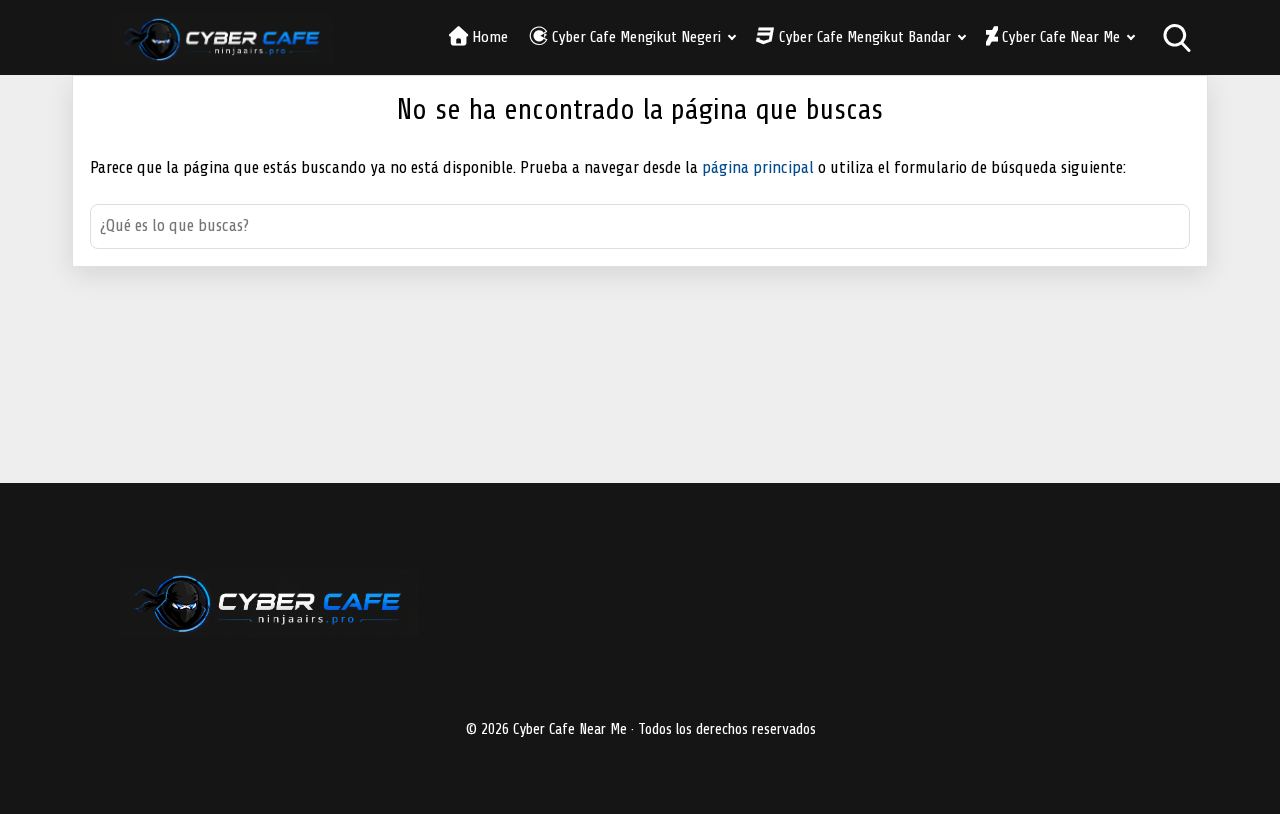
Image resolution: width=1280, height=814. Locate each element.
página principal (760, 167)
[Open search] (1177, 38)
